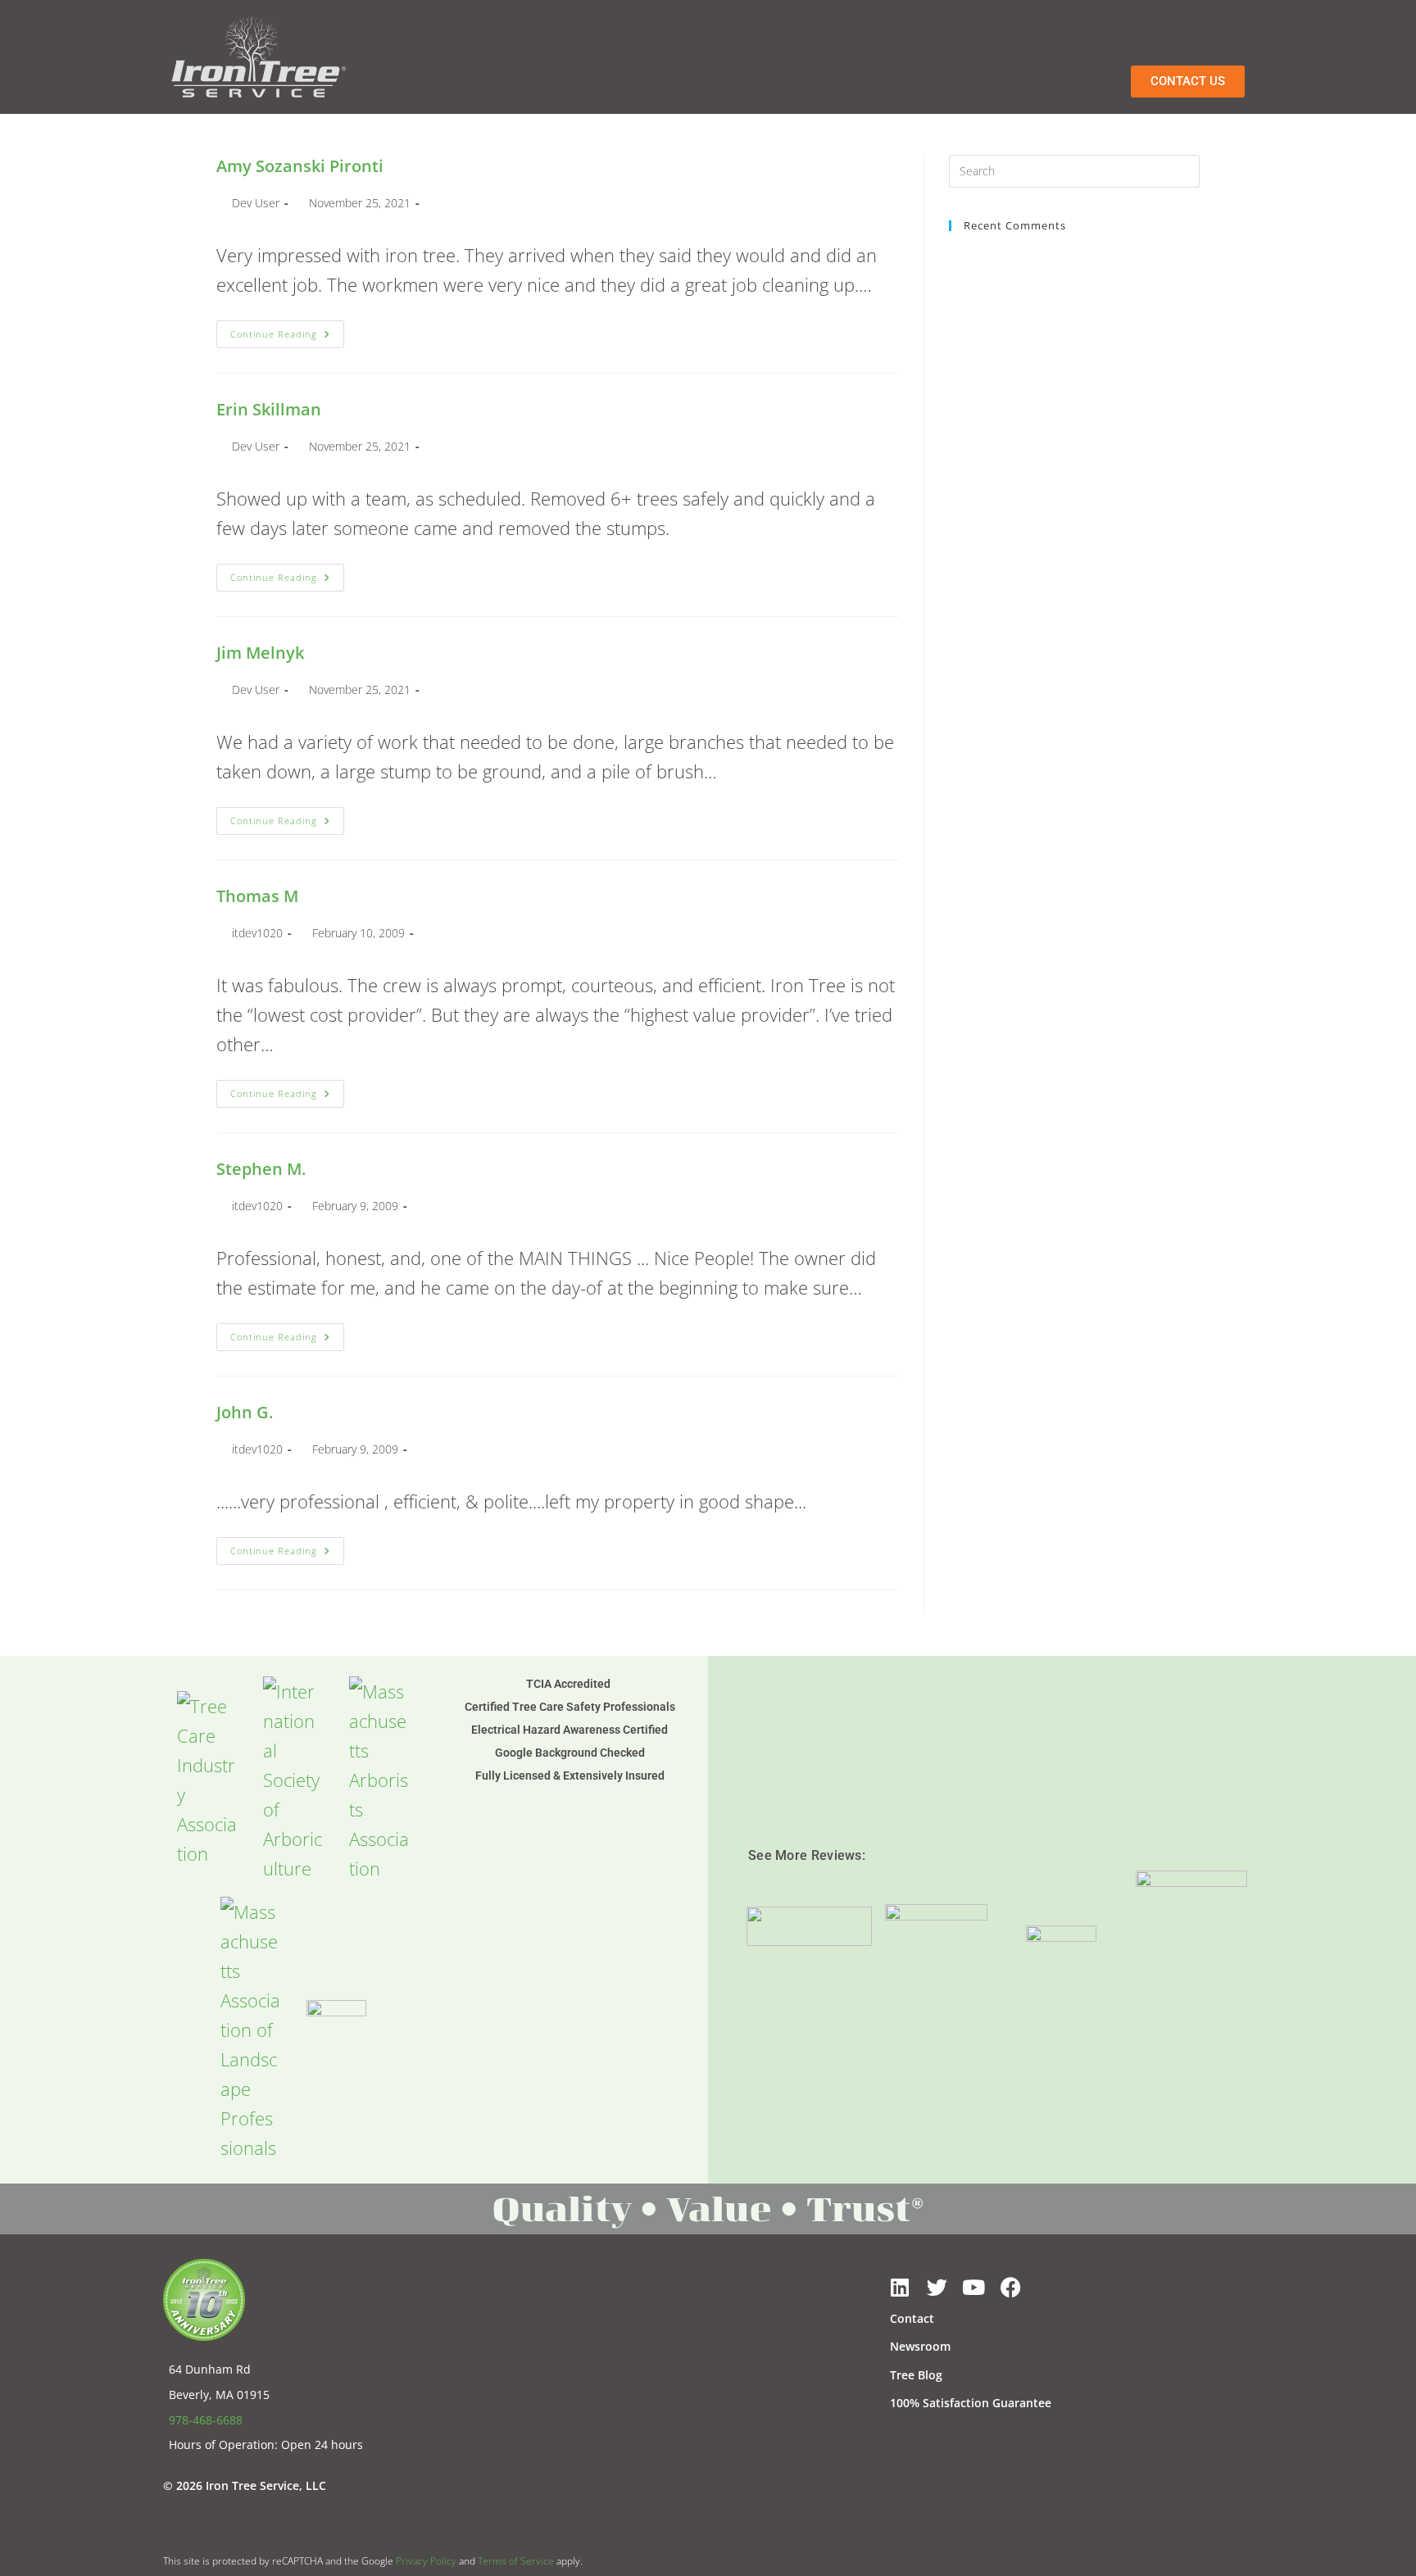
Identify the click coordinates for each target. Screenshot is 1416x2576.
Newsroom (920, 2346)
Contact (912, 2318)
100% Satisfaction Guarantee (971, 2403)
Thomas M (257, 896)
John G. (245, 1412)
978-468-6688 (206, 2420)
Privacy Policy (426, 2561)
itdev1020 (257, 933)
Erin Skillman (269, 409)
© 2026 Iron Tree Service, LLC (245, 2485)
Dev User (256, 203)
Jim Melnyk (260, 653)
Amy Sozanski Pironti (300, 166)
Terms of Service (516, 2561)
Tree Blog (916, 2375)
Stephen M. (261, 1169)
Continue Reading (287, 330)
